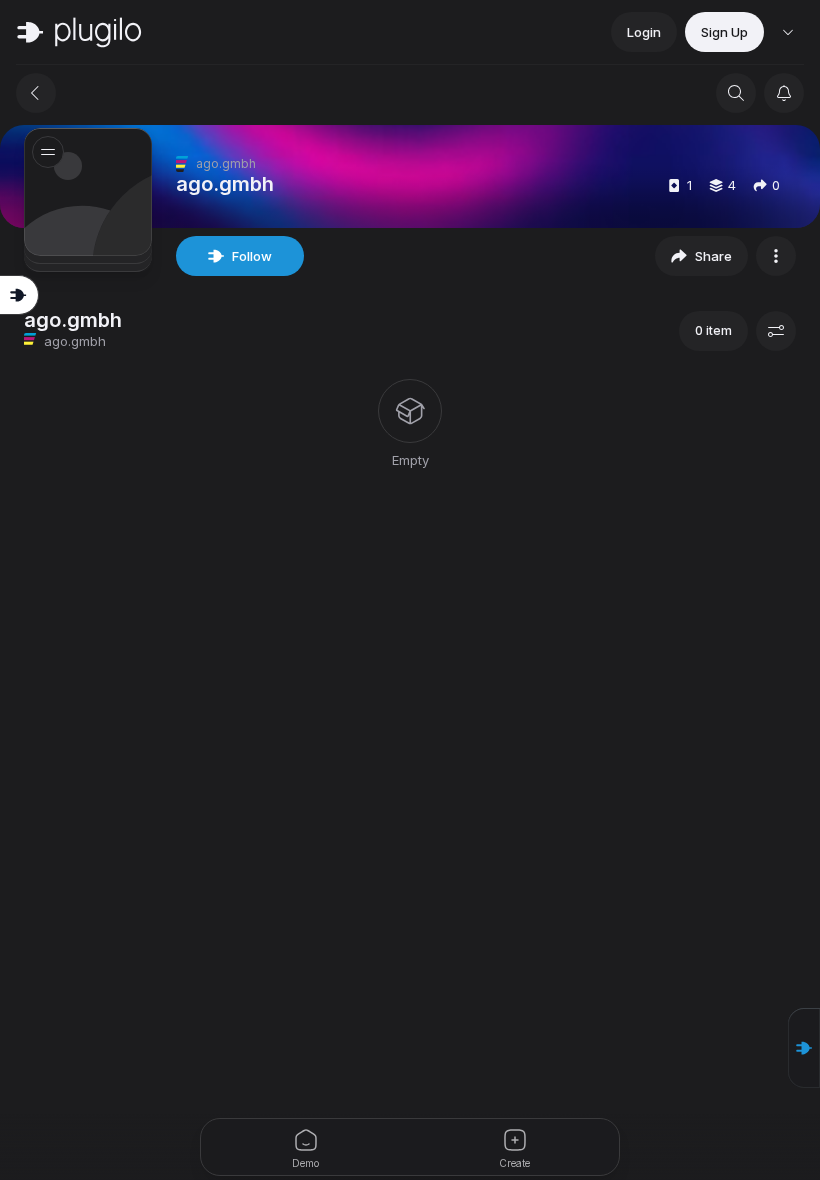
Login (644, 32)
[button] (804, 1048)
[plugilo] (79, 32)
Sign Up (724, 32)
